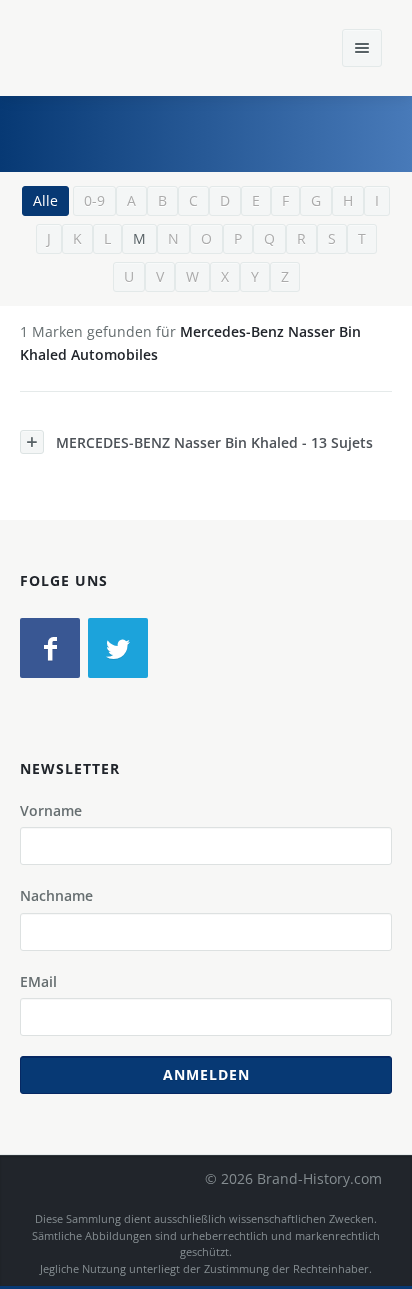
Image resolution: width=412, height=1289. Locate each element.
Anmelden (206, 1074)
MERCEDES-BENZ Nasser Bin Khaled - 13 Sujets (214, 442)
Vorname (51, 810)
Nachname (56, 895)
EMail (38, 981)
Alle (45, 200)
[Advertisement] (247, 131)
